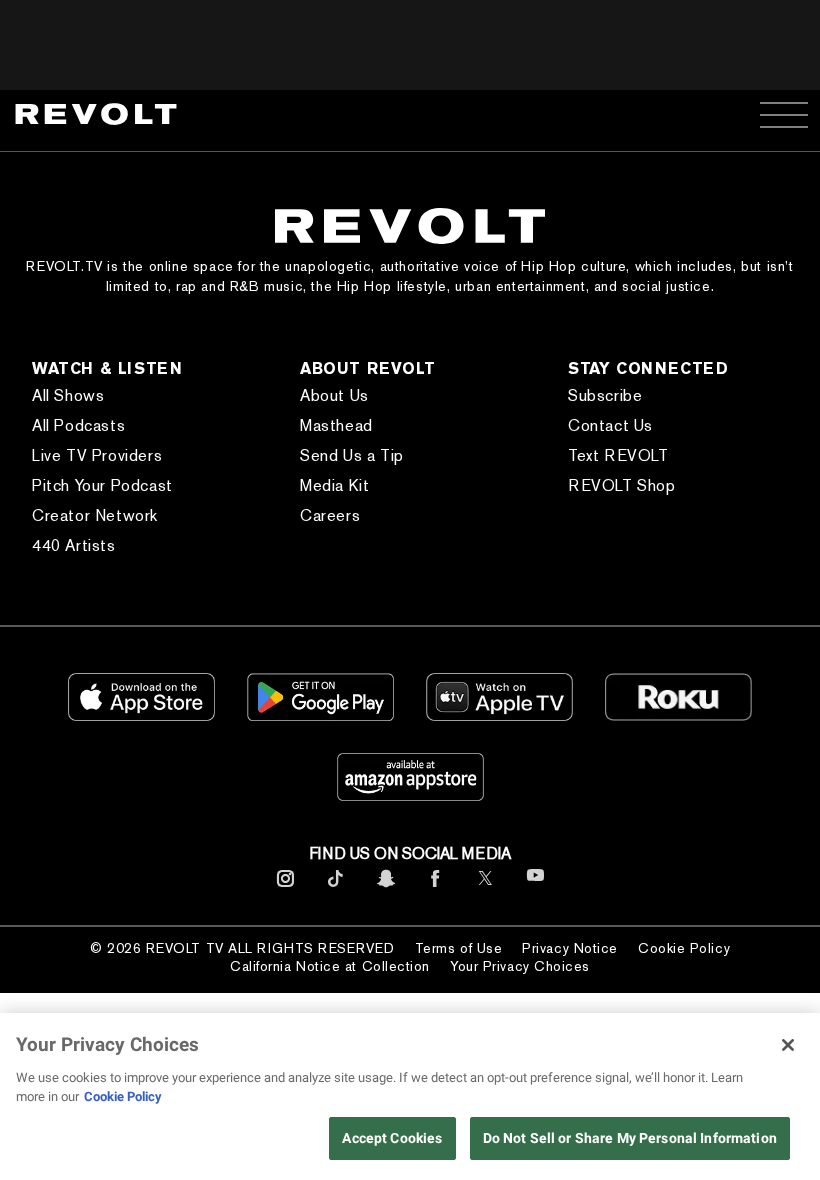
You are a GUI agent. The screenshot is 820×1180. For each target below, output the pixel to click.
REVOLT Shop (622, 485)
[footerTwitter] (485, 887)
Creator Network (95, 515)
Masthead (336, 425)
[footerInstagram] (285, 887)
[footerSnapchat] (385, 887)
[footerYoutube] (535, 889)
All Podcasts (78, 425)
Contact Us (610, 425)
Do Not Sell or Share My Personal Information (630, 1138)
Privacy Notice (570, 948)
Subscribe (605, 395)
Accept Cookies (392, 1138)
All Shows (68, 395)
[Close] (788, 1045)
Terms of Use (459, 948)
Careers (330, 515)
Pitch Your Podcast (102, 485)
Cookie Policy (684, 948)
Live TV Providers (97, 455)
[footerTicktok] (335, 887)
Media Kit (334, 485)
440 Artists (74, 545)
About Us (334, 395)
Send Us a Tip (352, 455)
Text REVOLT (618, 455)
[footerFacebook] (435, 887)
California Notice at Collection (330, 966)
